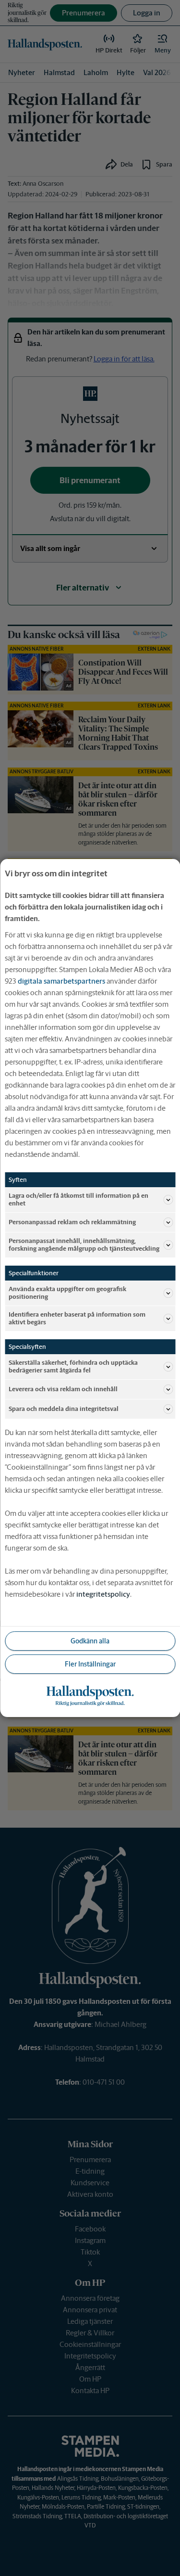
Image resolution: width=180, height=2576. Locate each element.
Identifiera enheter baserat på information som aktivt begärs (77, 1318)
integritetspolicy (103, 1594)
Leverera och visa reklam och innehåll (63, 1389)
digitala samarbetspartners (61, 981)
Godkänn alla (90, 1641)
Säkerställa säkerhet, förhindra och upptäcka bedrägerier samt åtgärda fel (73, 1366)
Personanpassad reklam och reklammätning (72, 1222)
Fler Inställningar (90, 1664)
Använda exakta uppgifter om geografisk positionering (67, 1293)
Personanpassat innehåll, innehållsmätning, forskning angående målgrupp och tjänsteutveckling (84, 1245)
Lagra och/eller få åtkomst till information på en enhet (78, 1199)
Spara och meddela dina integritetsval (64, 1409)
